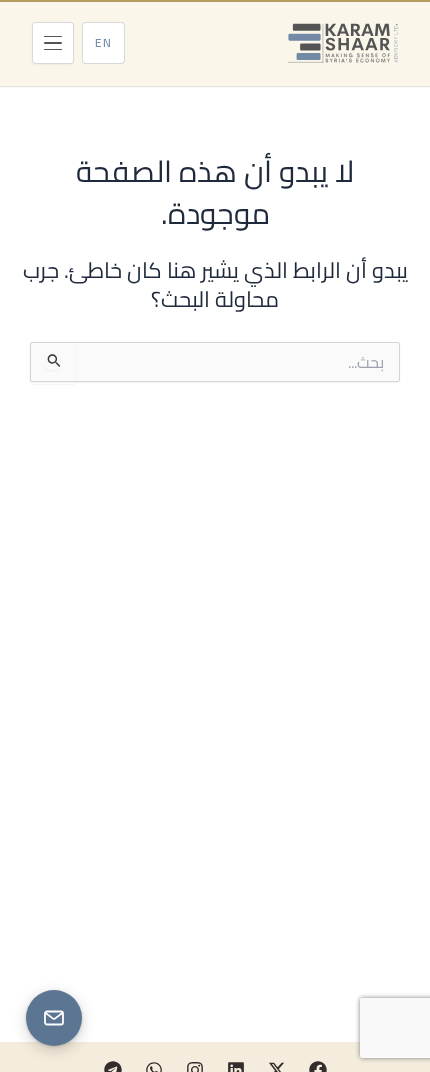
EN (103, 42)
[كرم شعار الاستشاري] (343, 43)
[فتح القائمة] (53, 43)
